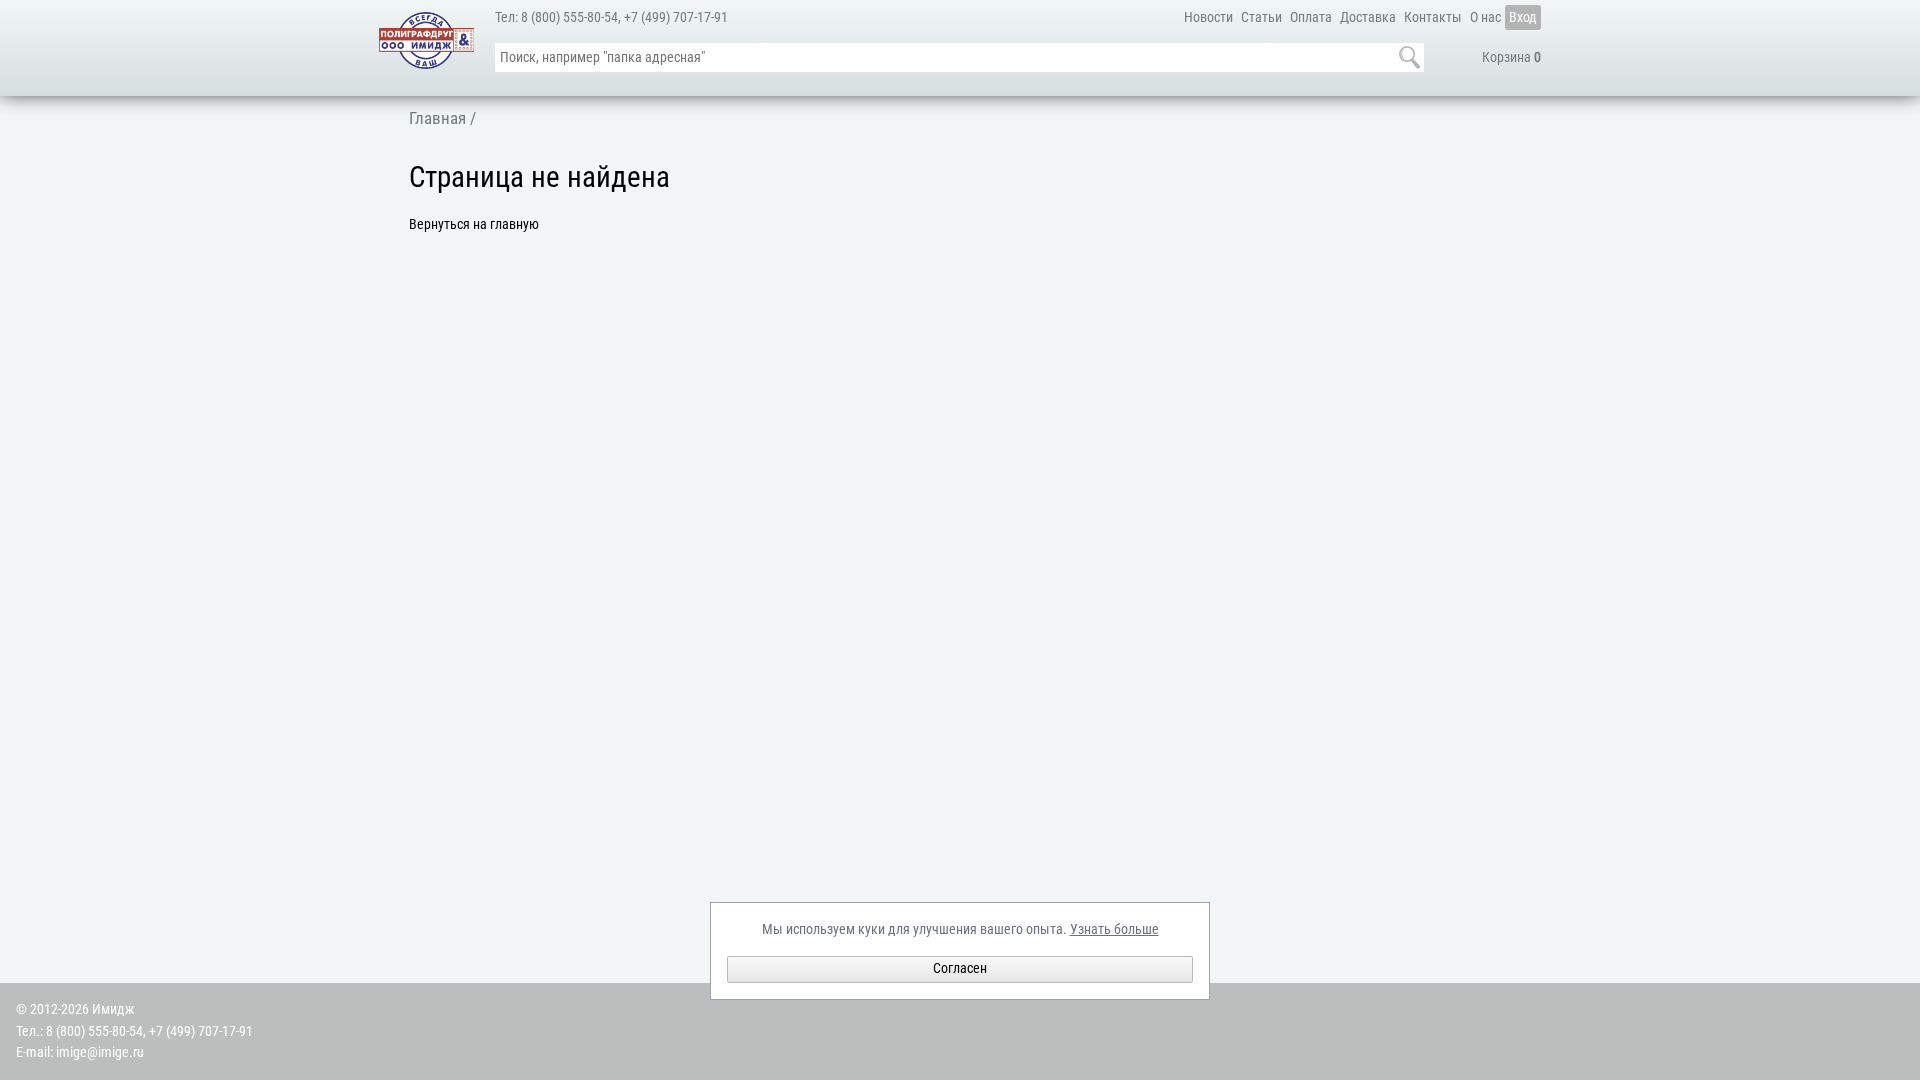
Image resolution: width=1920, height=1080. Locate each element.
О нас (1485, 17)
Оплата (1311, 17)
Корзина (1511, 57)
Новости (1208, 17)
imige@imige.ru (100, 1052)
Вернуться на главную (474, 224)
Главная (437, 118)
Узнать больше (1114, 929)
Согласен (960, 968)
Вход (1523, 17)
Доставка (1368, 17)
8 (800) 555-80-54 (569, 17)
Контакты (1433, 17)
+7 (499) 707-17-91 (676, 17)
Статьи (1261, 17)
